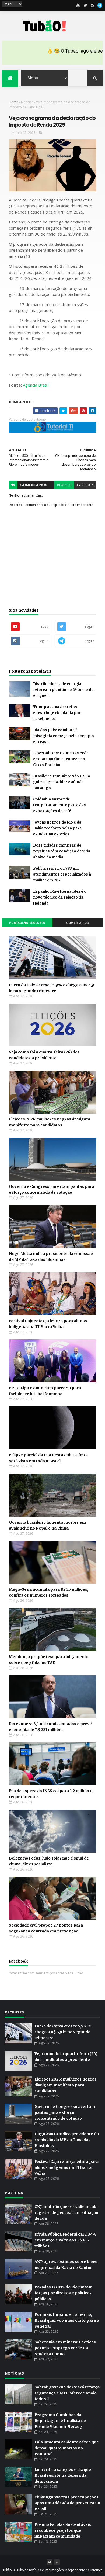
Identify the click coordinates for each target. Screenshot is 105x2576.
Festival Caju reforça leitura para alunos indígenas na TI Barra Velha (66, 2167)
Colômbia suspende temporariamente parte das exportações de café (59, 805)
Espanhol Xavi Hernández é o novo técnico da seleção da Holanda (60, 897)
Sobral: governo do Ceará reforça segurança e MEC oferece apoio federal (67, 2393)
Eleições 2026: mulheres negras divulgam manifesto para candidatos (66, 2085)
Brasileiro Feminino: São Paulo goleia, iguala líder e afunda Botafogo (62, 782)
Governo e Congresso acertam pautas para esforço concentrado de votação (65, 2112)
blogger (64, 485)
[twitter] (85, 5)
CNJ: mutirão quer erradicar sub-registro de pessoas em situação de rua (66, 2213)
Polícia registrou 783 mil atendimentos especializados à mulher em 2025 (62, 874)
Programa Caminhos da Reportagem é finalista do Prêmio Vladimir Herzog (60, 2421)
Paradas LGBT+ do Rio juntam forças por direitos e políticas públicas (64, 2293)
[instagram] (93, 5)
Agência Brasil (36, 385)
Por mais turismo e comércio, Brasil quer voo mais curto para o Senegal (67, 2320)
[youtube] (78, 5)
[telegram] (100, 5)
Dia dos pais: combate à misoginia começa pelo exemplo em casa (64, 736)
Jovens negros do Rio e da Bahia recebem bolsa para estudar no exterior (57, 828)
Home (14, 102)
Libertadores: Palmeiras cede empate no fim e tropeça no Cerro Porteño (61, 759)
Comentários (78, 923)
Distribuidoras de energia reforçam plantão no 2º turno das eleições (64, 690)
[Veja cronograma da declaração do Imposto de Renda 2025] (63, 411)
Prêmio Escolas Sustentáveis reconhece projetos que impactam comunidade (63, 2530)
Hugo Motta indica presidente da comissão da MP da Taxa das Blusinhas (67, 2140)
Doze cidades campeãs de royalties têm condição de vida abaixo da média (62, 851)
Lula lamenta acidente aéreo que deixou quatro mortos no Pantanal (67, 2448)
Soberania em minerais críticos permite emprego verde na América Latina (65, 2348)
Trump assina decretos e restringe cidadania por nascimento (57, 713)
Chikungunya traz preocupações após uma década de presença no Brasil (67, 2503)
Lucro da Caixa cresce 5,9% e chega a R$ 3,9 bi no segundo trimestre (63, 2032)
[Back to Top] (57, 2562)
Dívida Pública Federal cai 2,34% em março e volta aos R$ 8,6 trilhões (66, 2240)
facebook (85, 485)
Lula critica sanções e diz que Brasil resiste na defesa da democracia (63, 2475)
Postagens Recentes (27, 923)
